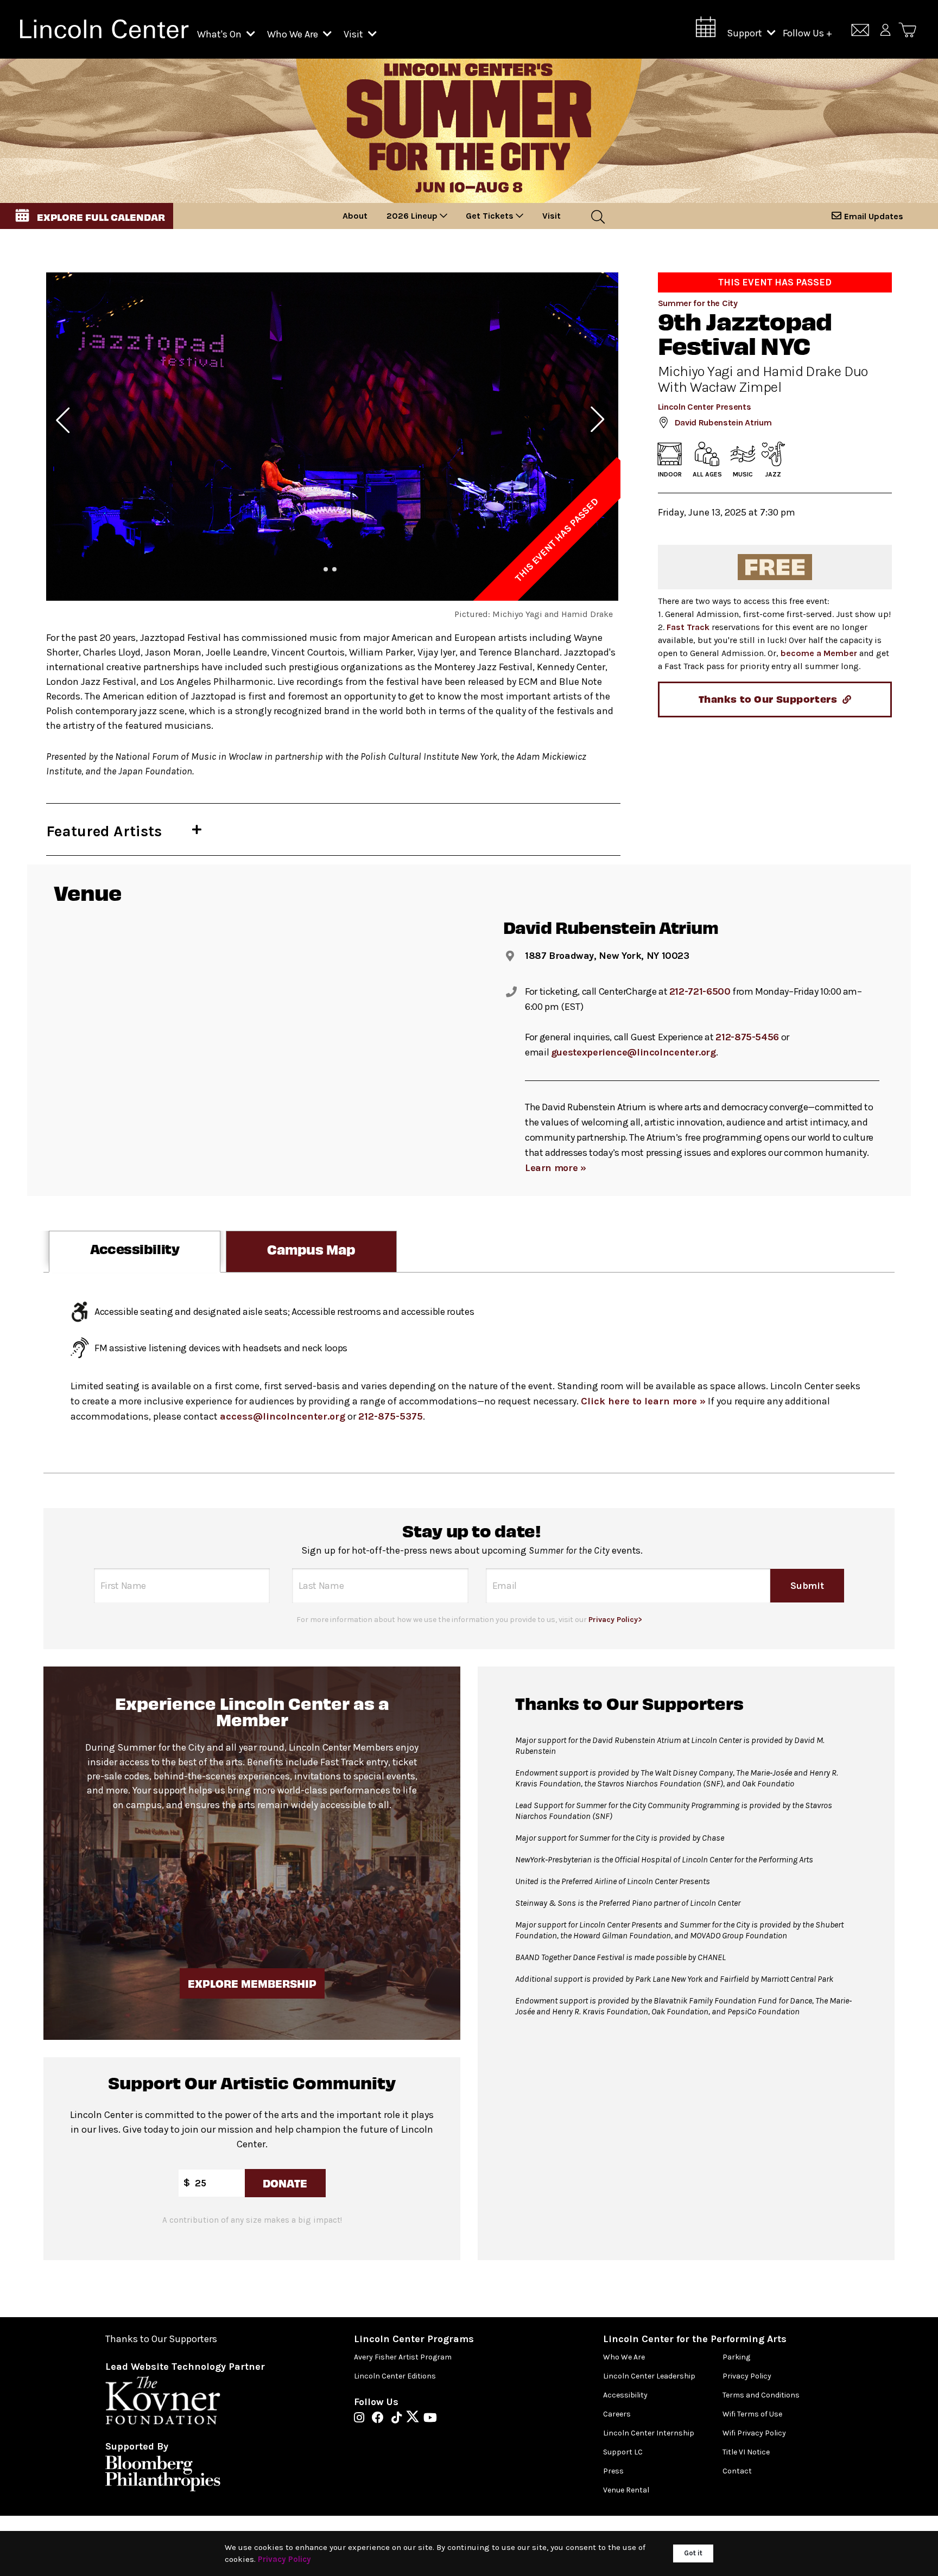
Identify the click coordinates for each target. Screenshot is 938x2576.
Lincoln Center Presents (705, 407)
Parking (736, 2357)
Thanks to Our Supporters (161, 2339)
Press (613, 2471)
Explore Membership (252, 1983)
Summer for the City (698, 303)
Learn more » (556, 1168)
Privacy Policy (747, 2376)
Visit (354, 34)
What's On (220, 34)
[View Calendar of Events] (706, 30)
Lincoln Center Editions (395, 2376)
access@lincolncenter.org (283, 1416)
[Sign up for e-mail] (860, 32)
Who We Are (294, 34)
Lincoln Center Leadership (649, 2376)
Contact (737, 2471)
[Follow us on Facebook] (381, 2419)
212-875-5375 (391, 1416)
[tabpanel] (469, 1373)
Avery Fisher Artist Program (403, 2357)
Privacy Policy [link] (284, 2559)
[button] (87, 216)
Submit (807, 1586)
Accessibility (625, 2395)
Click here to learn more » (643, 1401)
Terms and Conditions (761, 2395)
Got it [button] (693, 2553)
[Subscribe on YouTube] (430, 2419)
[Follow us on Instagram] (362, 2419)
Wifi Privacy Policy (754, 2433)
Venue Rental (626, 2490)
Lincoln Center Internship (649, 2433)
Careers (617, 2414)
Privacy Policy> (615, 1620)
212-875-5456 (747, 1037)
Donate (285, 2183)
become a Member (819, 653)
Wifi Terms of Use (752, 2414)
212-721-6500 (700, 991)
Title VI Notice (746, 2452)
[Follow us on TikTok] (399, 2419)
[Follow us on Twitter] (415, 2419)
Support (746, 33)
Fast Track (688, 627)
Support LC (623, 2452)
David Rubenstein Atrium (723, 422)
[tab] (135, 1252)
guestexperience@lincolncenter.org (633, 1052)
